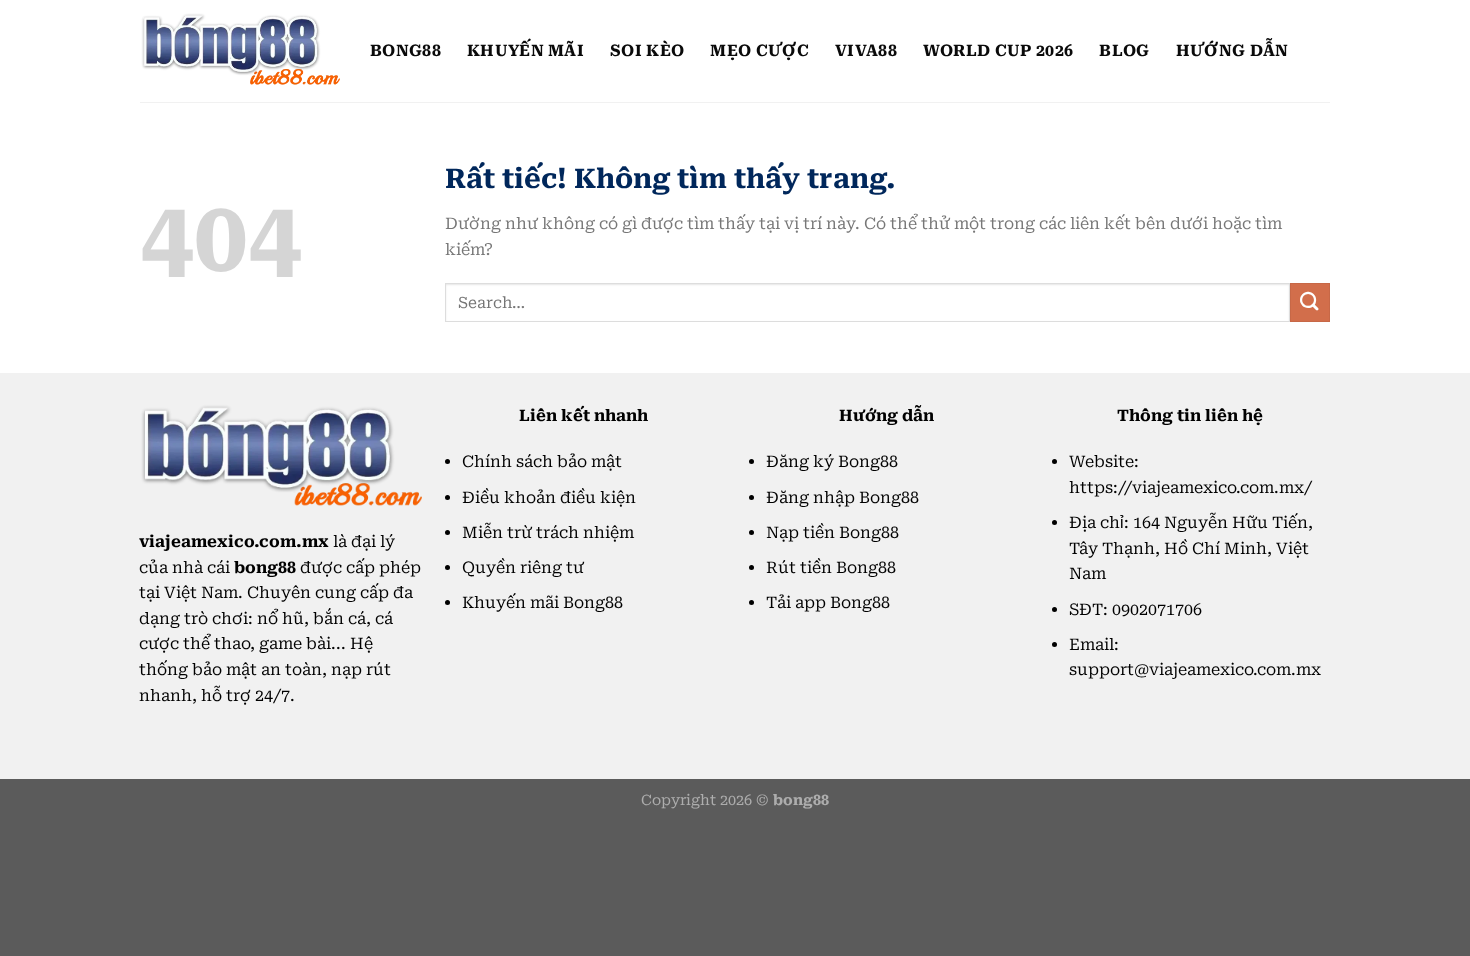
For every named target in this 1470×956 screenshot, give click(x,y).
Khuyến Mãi (525, 50)
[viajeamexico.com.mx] (240, 51)
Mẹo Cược (759, 50)
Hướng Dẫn (1232, 50)
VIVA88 (866, 50)
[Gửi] (1310, 302)
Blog (1124, 50)
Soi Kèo (647, 50)
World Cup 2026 (998, 50)
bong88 (405, 50)
